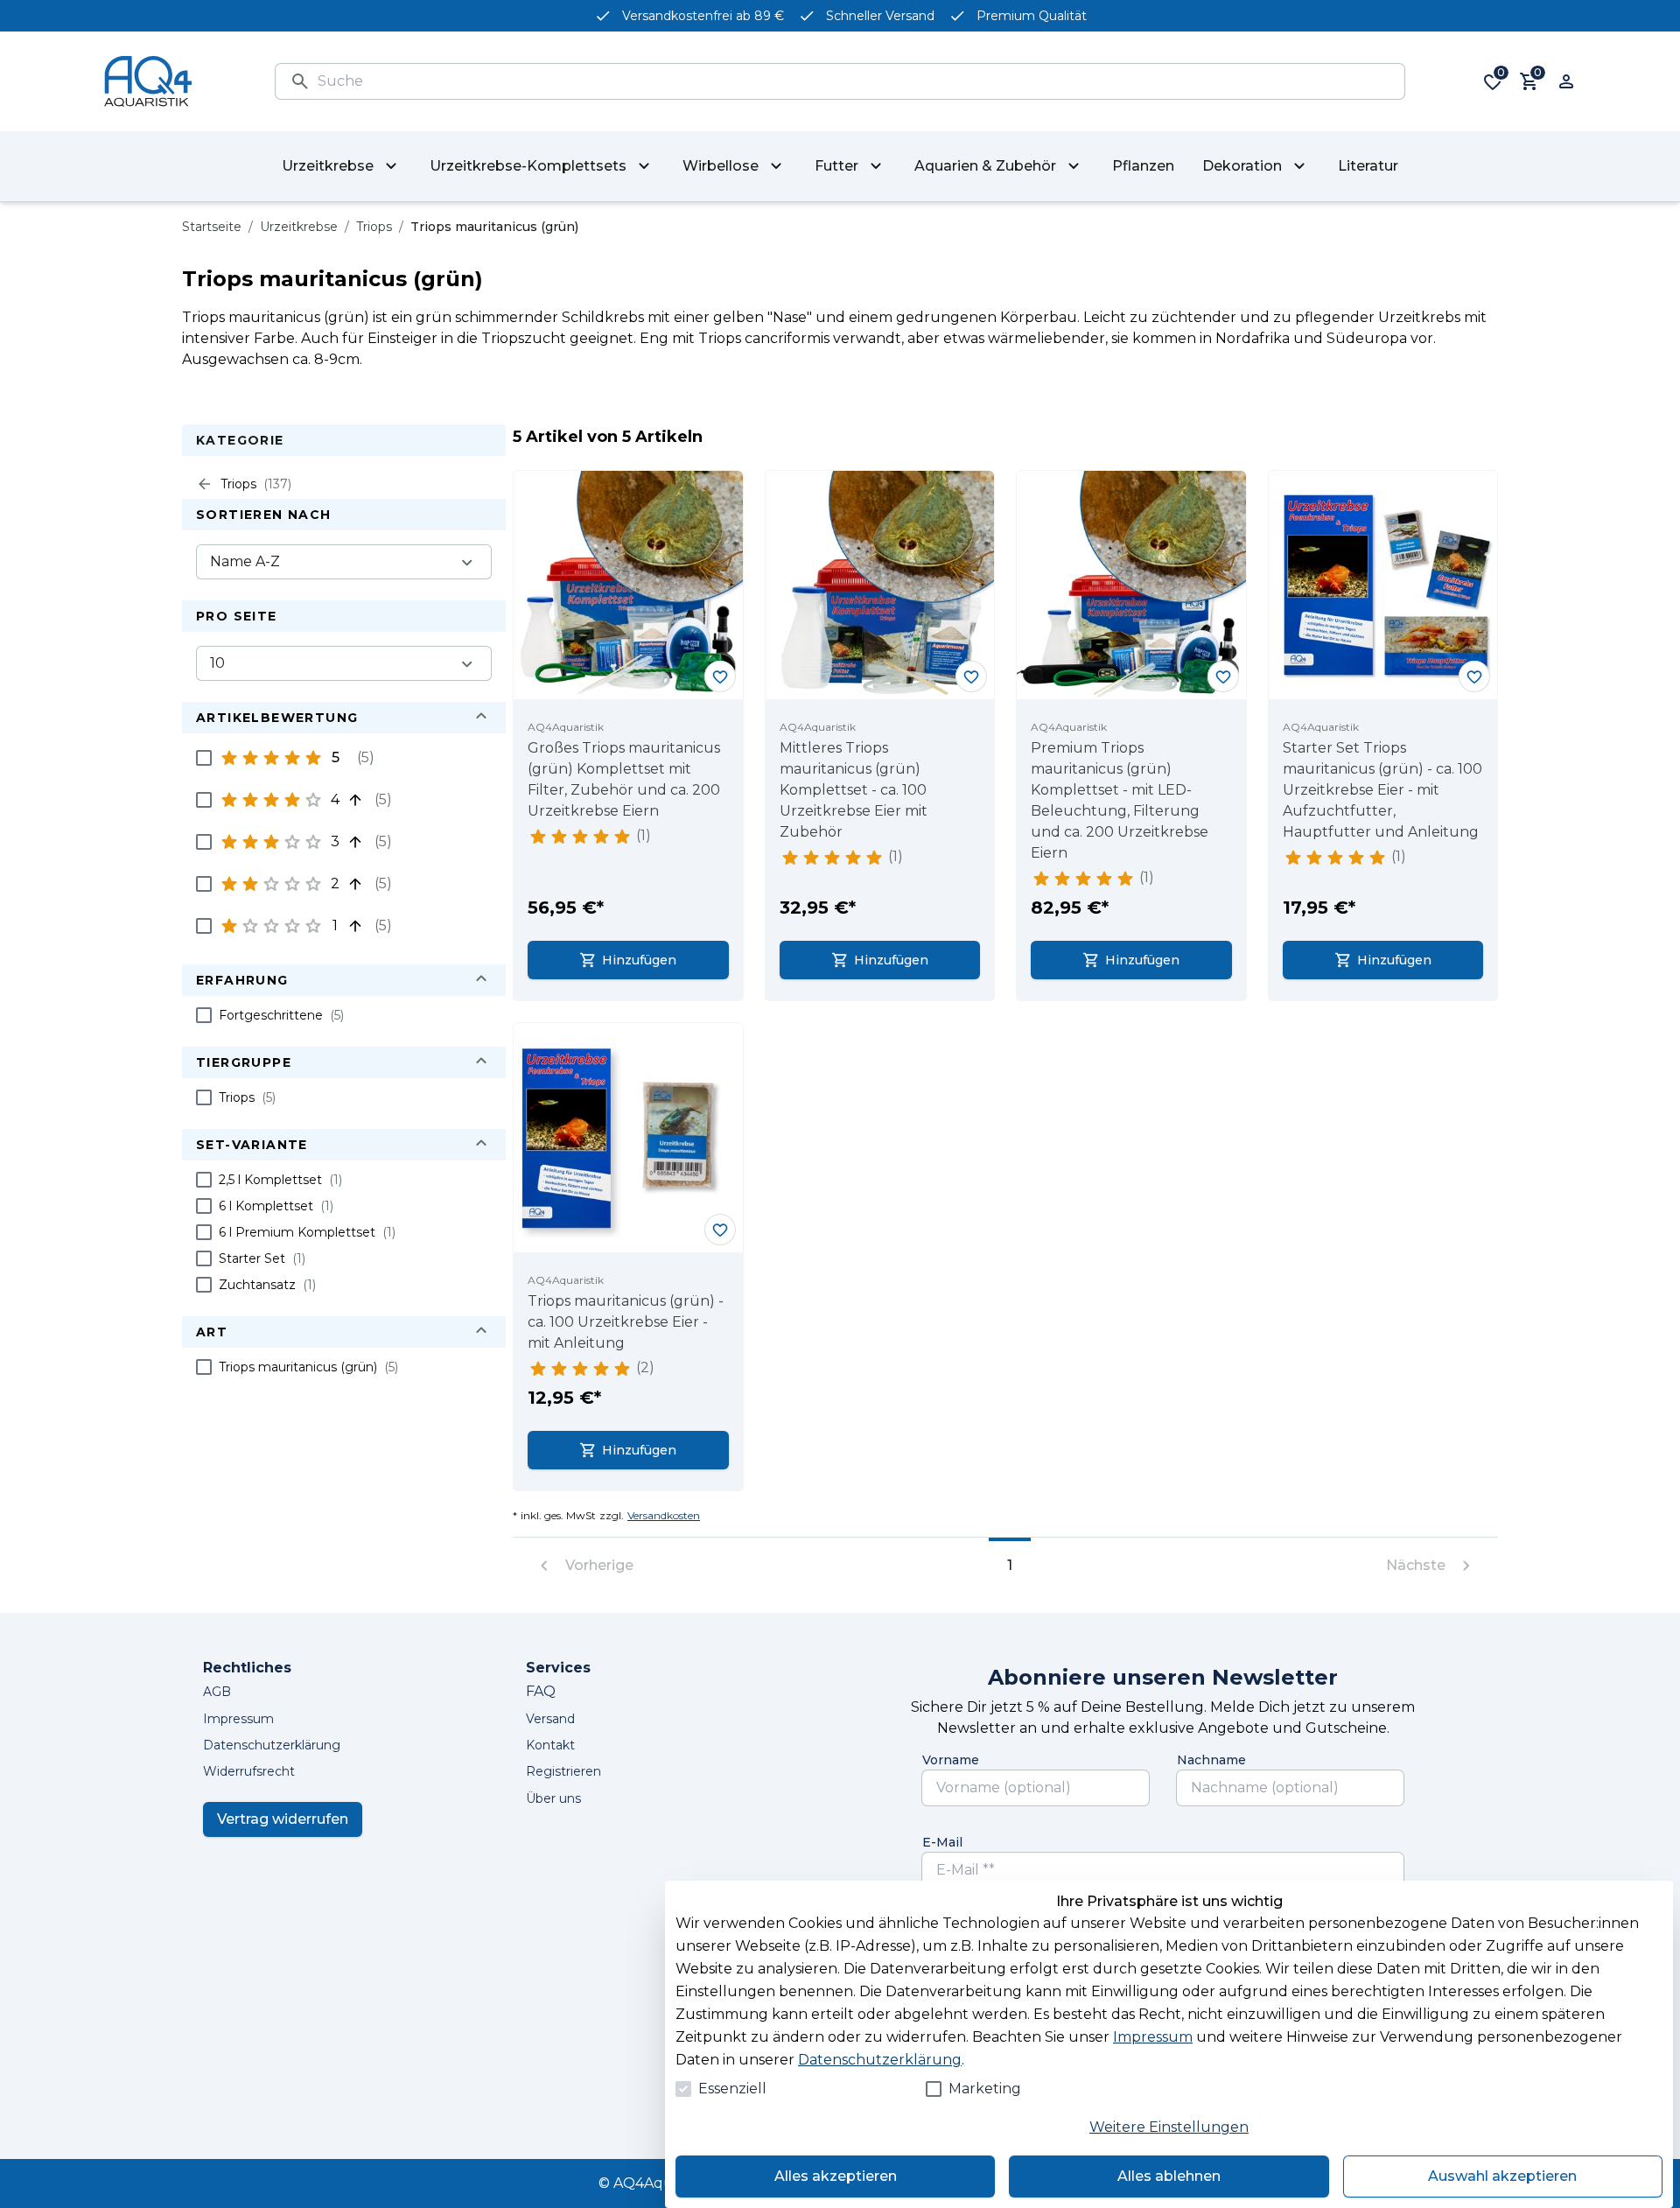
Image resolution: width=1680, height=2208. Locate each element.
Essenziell (732, 2089)
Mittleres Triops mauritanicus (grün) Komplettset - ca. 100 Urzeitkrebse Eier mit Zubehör (854, 790)
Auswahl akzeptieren (1502, 2176)
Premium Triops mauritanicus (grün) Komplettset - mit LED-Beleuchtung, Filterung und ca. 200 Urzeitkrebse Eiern (1120, 800)
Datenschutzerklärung (880, 2060)
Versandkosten (664, 1515)
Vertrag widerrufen (283, 1819)
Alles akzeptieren (836, 2176)
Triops (374, 227)
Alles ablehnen (1169, 2176)
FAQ (541, 1691)
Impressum (1153, 2037)
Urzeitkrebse (299, 227)
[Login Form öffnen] (1566, 81)
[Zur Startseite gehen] (148, 81)
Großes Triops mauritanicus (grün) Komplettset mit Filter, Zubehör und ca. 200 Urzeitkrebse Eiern (624, 779)
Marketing (985, 2089)
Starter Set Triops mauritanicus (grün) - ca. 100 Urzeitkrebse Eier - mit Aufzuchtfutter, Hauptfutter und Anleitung (1382, 790)
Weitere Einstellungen (1169, 2127)
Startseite (212, 227)
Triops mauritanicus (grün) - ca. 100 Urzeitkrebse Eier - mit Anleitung (626, 1322)
